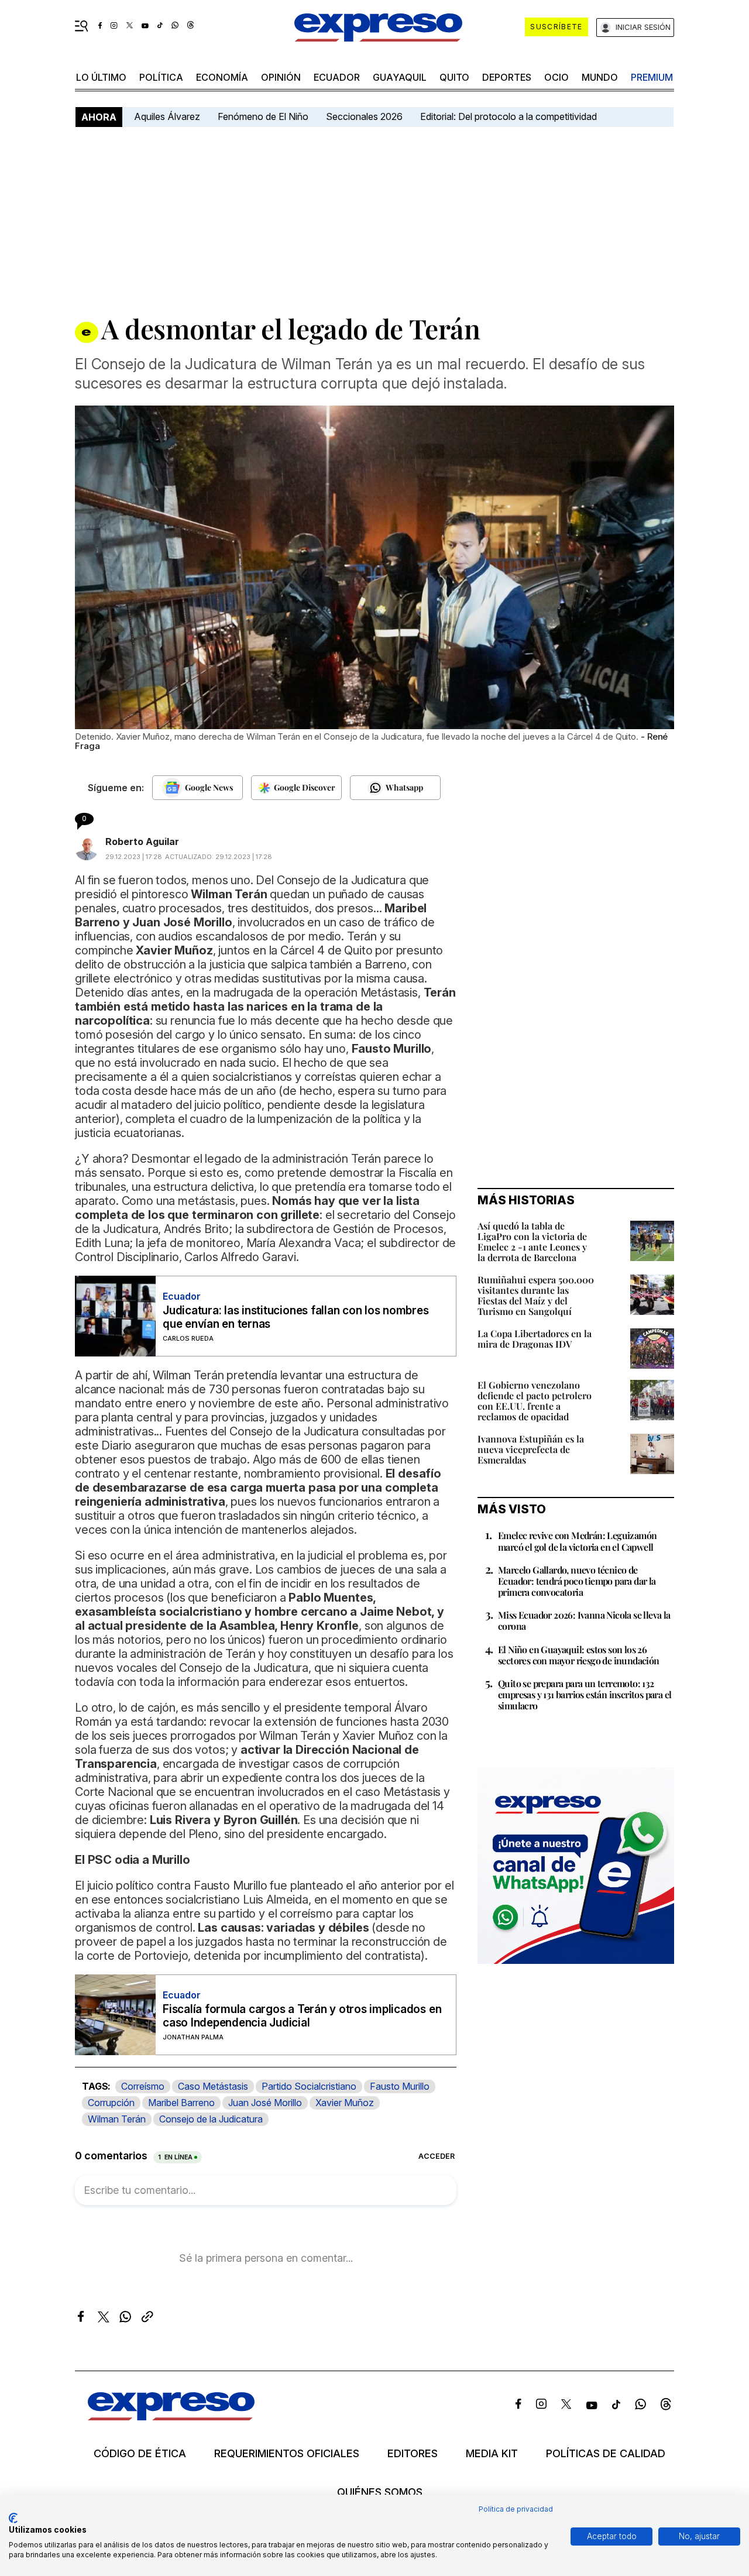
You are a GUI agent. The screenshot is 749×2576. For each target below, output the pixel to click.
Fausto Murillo (400, 2086)
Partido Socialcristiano (309, 2086)
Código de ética (140, 2454)
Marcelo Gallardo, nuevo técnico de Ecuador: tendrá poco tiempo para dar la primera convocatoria (577, 1581)
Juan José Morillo (265, 2103)
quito (454, 77)
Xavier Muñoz (345, 2103)
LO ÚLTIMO (101, 77)
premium (652, 77)
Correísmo (143, 2086)
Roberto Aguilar (142, 842)
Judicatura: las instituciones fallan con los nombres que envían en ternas (296, 1317)
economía (222, 77)
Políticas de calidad (606, 2454)
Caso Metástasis (213, 2086)
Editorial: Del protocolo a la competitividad (510, 116)
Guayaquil (400, 77)
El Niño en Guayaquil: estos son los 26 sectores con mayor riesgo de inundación (579, 1655)
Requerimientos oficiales (287, 2454)
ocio (556, 77)
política (161, 77)
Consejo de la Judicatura (211, 2119)
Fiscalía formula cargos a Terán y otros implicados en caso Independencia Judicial (302, 2016)
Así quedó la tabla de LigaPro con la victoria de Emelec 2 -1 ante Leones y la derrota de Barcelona (532, 1241)
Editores (413, 2454)
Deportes (507, 77)
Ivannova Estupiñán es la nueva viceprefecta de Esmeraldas (531, 1449)
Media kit (492, 2454)
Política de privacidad (516, 2509)
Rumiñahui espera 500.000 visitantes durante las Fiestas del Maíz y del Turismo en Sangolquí (536, 1295)
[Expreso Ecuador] (171, 2417)
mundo (600, 77)
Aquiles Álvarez (167, 116)
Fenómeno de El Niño (263, 116)
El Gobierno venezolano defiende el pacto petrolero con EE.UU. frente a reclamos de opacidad (535, 1401)
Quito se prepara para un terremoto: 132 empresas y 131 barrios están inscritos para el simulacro (585, 1694)
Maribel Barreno (181, 2103)
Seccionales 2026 (364, 116)
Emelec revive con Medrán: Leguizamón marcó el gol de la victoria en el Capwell (577, 1541)
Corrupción (111, 2103)
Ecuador (337, 77)
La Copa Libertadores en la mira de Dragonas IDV (535, 1339)
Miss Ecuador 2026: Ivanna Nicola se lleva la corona (584, 1620)
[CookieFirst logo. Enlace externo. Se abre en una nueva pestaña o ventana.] (13, 2518)
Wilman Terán (117, 2119)
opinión (281, 77)
